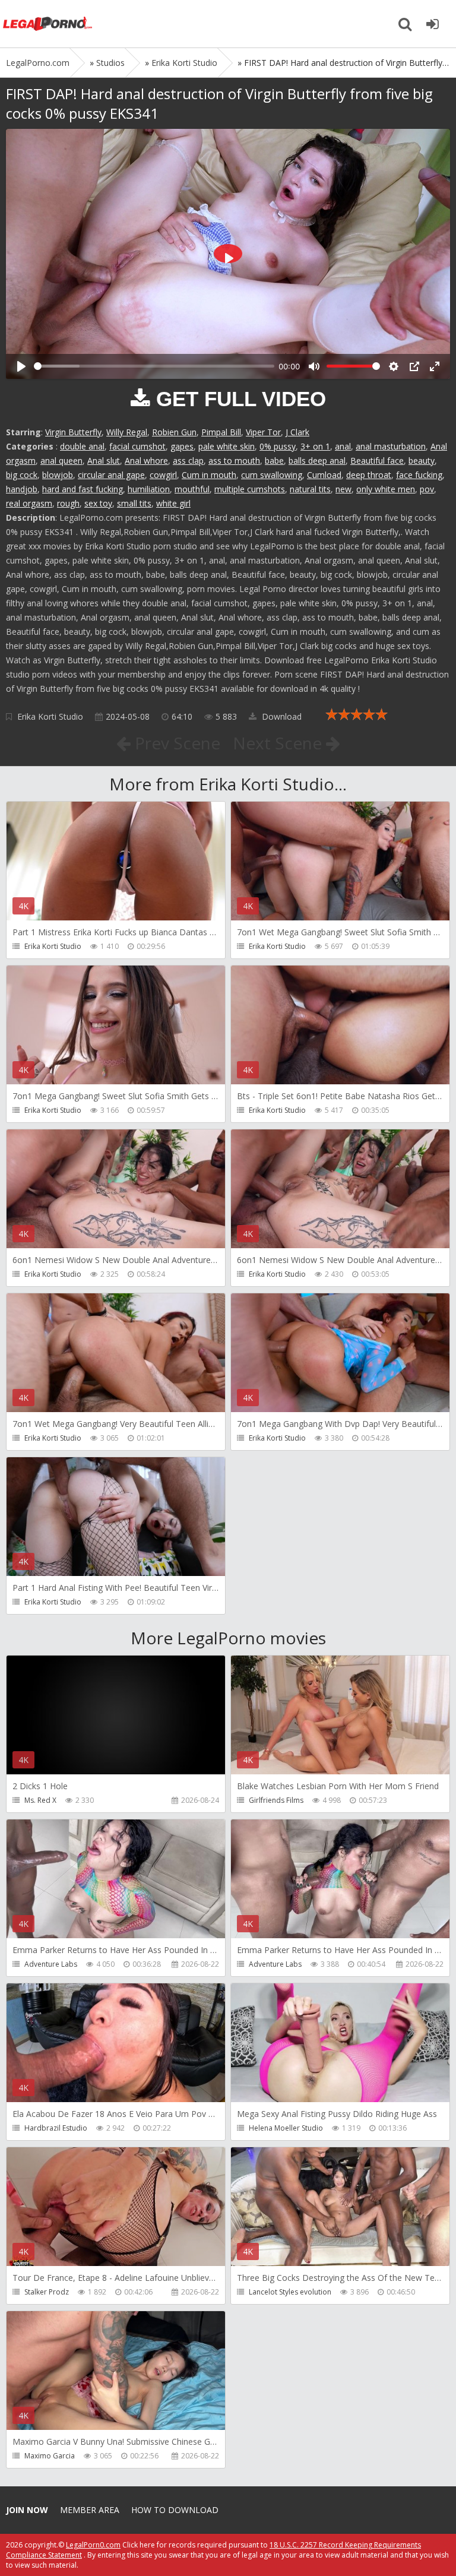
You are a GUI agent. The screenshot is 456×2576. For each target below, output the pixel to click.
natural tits (310, 489)
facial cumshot (137, 446)
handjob (22, 489)
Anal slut (104, 461)
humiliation (149, 489)
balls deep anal (317, 461)
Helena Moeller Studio (286, 2128)
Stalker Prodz (47, 2292)
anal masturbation (391, 446)
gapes (182, 446)
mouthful (192, 489)
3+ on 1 (315, 446)
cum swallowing (272, 475)
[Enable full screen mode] (435, 366)
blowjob (58, 475)
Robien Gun (174, 432)
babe (274, 461)
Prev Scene (175, 743)
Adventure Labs (51, 1964)
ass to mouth (234, 461)
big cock (22, 475)
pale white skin (227, 446)
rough (68, 503)
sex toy (98, 503)
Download (281, 716)
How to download (175, 2510)
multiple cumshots (250, 489)
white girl (173, 503)
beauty (422, 461)
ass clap (188, 461)
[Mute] (314, 366)
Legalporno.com (47, 24)
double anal (82, 446)
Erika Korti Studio (50, 716)
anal (343, 446)
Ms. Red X (40, 1800)
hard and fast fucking (83, 489)
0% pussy (278, 446)
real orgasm (29, 503)
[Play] (21, 366)
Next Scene (279, 743)
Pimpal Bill (221, 432)
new (343, 489)
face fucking (419, 475)
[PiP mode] (414, 366)
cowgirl (163, 475)
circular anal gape (111, 475)
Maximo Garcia (50, 2456)
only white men (386, 489)
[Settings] (394, 366)
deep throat (369, 475)
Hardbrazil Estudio (56, 2128)
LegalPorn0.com (93, 2545)
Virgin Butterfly (73, 432)
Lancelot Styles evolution (290, 2292)
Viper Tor (263, 432)
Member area (90, 2510)
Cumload (324, 475)
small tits (134, 503)
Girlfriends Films (276, 1800)
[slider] (154, 366)
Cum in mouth (209, 475)
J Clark (297, 432)
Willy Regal (127, 432)
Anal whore (146, 461)
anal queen (61, 461)
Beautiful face (377, 461)
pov (427, 489)
